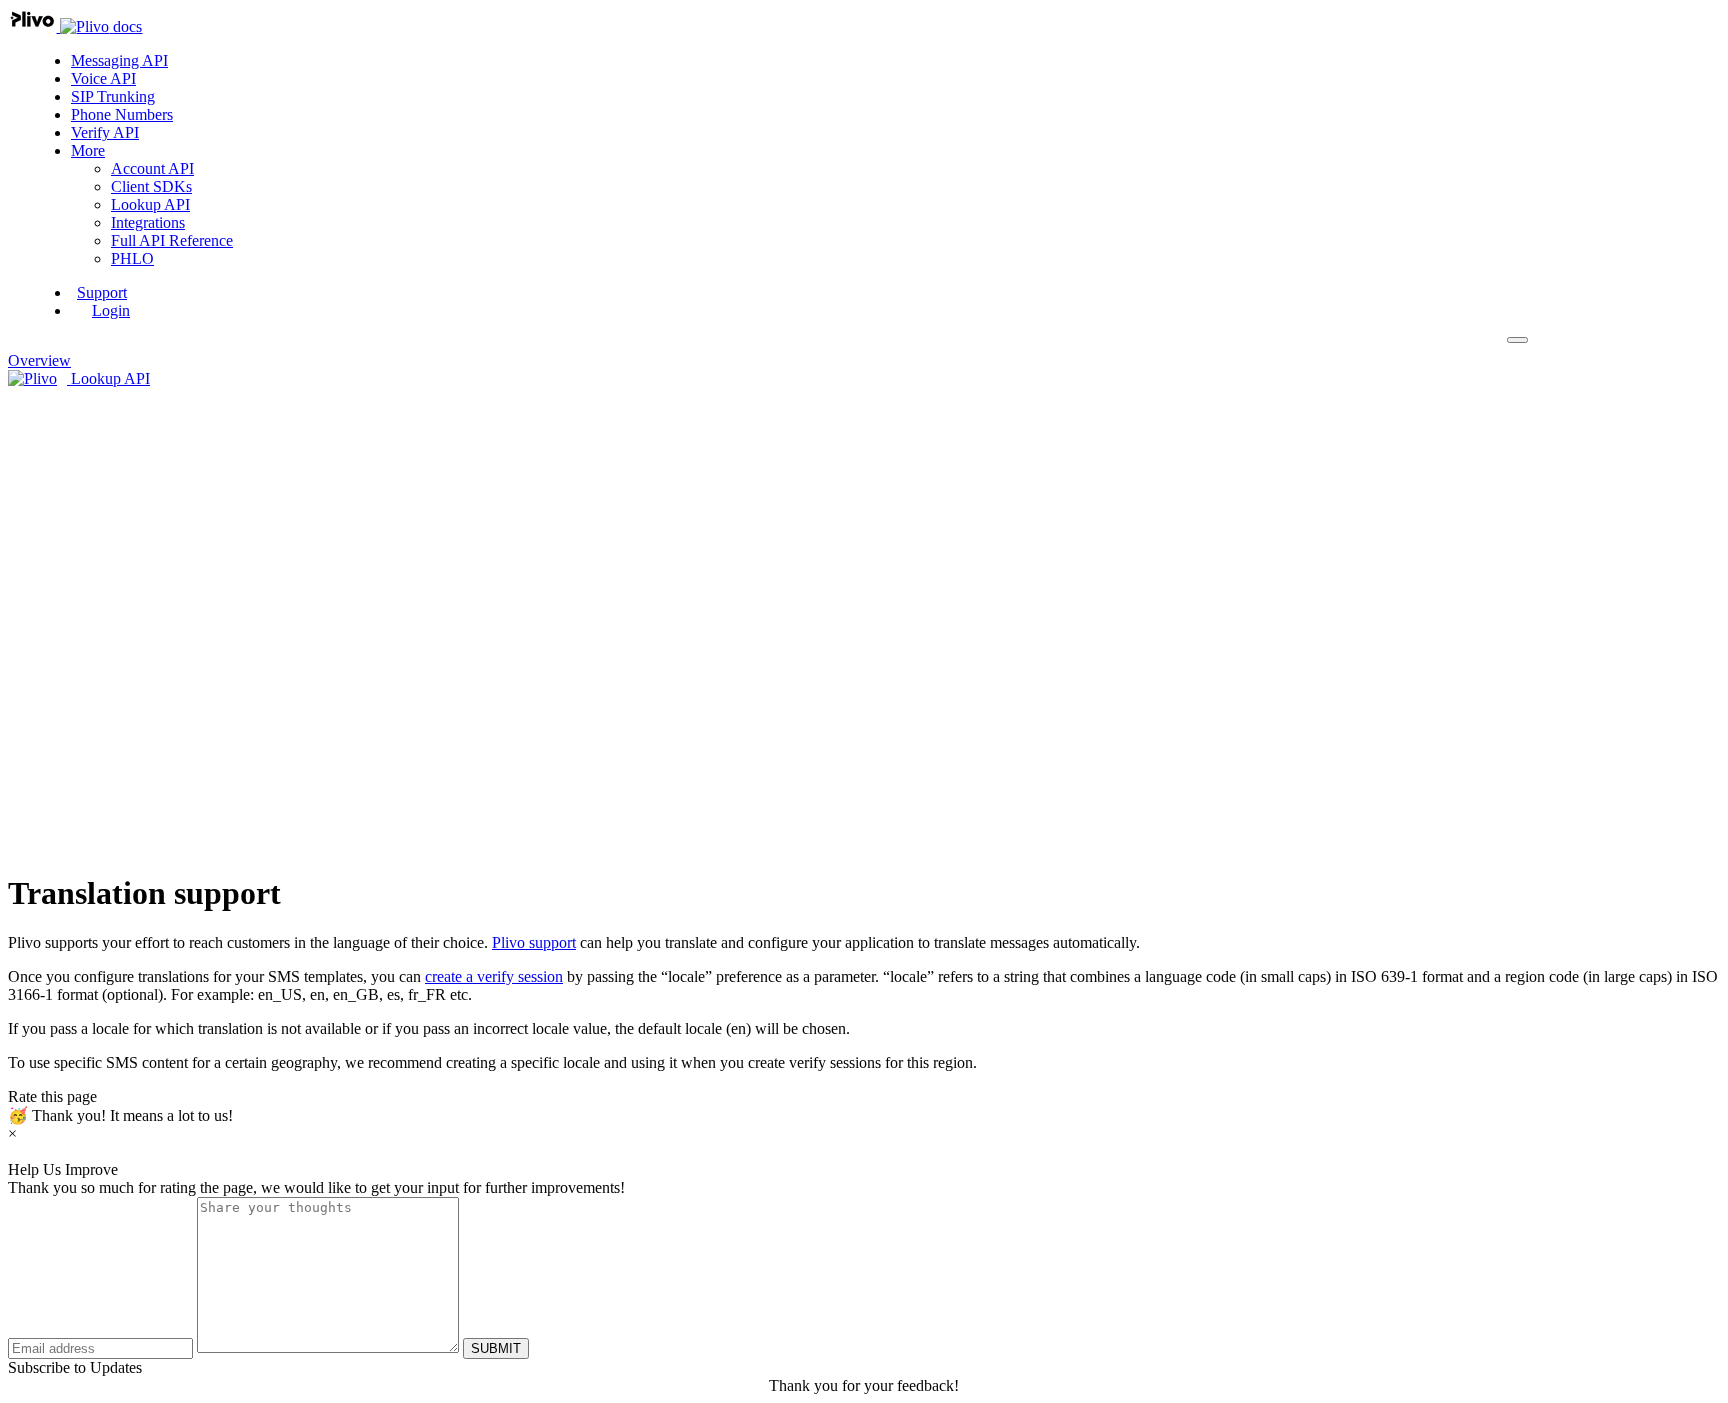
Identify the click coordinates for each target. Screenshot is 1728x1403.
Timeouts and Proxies (236, 682)
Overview (159, 448)
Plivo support (534, 942)
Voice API (103, 78)
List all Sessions (218, 808)
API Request (168, 628)
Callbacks (159, 520)
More (88, 150)
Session (152, 736)
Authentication (214, 646)
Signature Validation (192, 556)
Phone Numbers (122, 114)
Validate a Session (225, 826)
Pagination (201, 700)
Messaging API (119, 60)
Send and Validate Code (204, 484)
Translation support (188, 574)
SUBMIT (496, 1348)
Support (102, 292)
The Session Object (229, 754)
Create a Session (220, 772)
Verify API (105, 132)
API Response (173, 718)
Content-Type (211, 664)
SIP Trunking (113, 96)
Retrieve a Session (226, 790)
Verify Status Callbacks (241, 844)
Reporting (159, 502)
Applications (168, 466)
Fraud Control (172, 538)
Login (111, 310)
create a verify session (494, 976)
